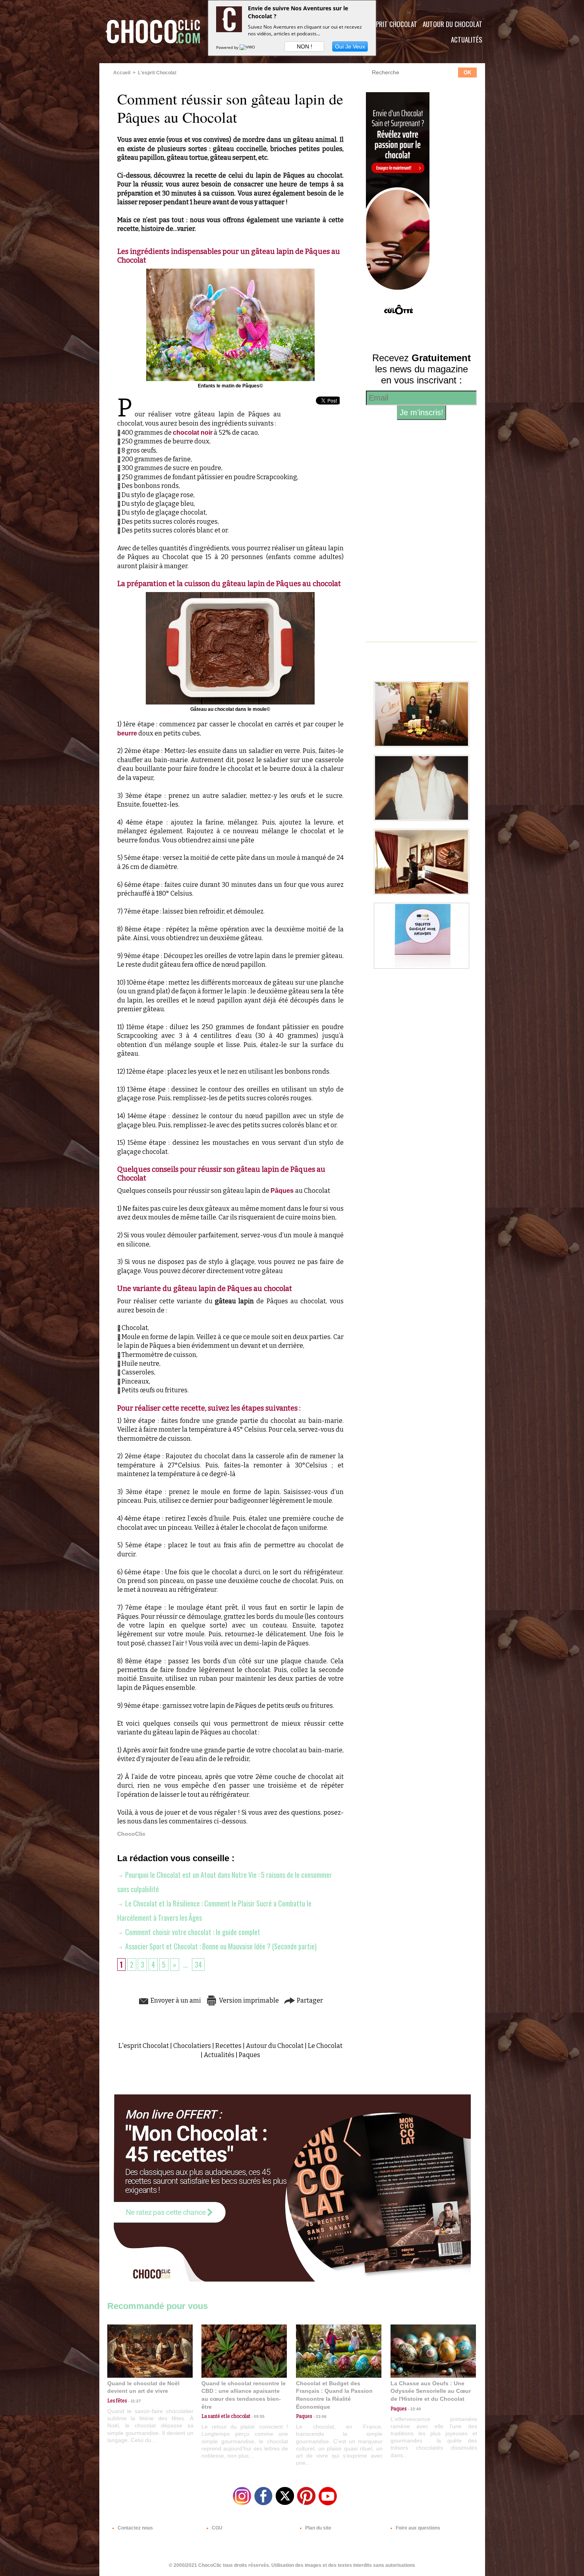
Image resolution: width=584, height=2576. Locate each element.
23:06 (319, 2416)
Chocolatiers (192, 2046)
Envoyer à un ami (175, 2000)
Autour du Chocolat (453, 24)
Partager (309, 2000)
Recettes (228, 2046)
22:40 (414, 2409)
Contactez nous (135, 2528)
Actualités (467, 40)
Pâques (283, 1191)
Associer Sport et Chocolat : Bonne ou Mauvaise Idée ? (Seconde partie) (220, 1946)
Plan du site (318, 2528)
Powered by (228, 47)
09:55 (257, 2416)
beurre (127, 733)
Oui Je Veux (350, 46)
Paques (249, 2055)
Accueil (122, 73)
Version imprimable (248, 2000)
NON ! (305, 46)
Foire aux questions (417, 2528)
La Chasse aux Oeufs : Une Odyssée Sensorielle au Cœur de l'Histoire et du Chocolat (431, 2391)
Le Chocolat (325, 2046)
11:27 (134, 2401)
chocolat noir (193, 433)
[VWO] (248, 47)
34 (198, 1964)
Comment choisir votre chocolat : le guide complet (192, 1932)
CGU (217, 2528)
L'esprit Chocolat (392, 24)
